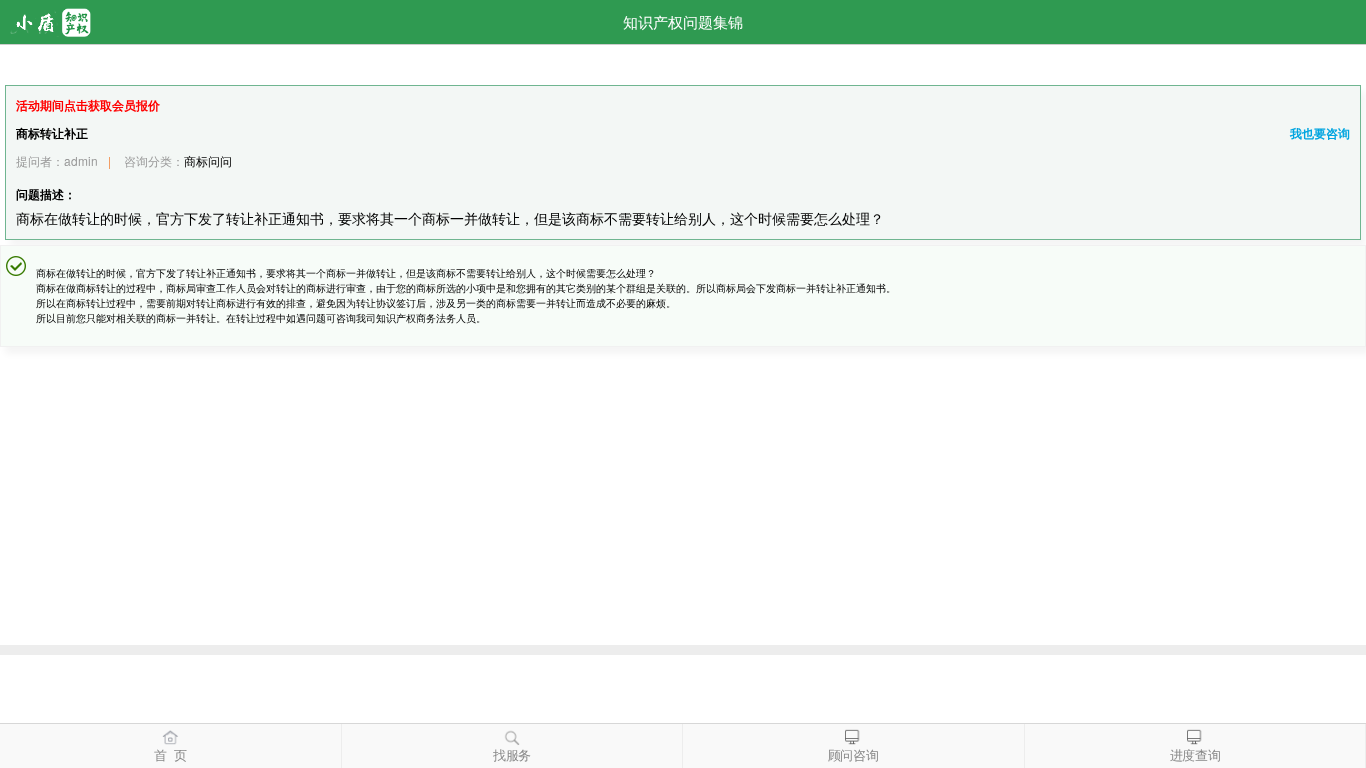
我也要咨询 (1320, 133)
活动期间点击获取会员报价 (88, 105)
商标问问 (208, 160)
